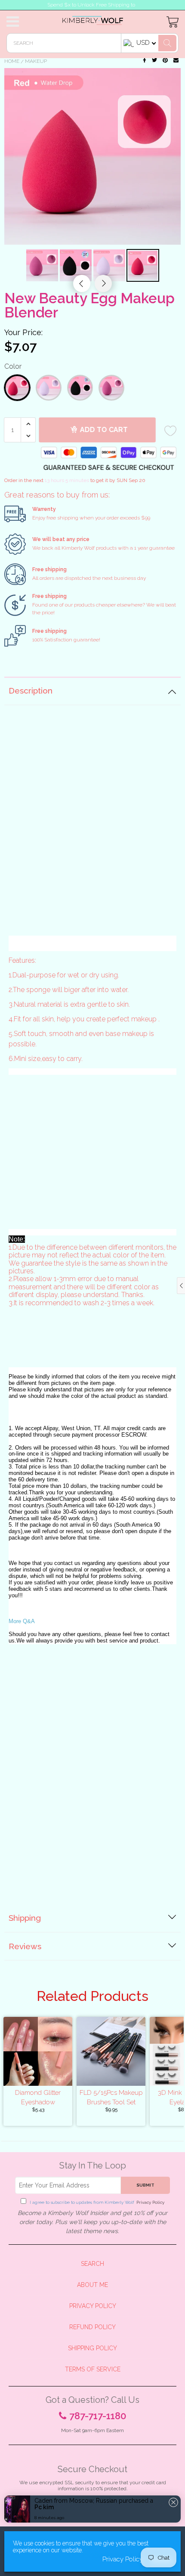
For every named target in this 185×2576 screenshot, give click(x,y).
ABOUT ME (92, 2285)
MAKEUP (36, 61)
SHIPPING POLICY (92, 2348)
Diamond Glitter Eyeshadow (38, 2097)
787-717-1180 (98, 2416)
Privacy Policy (150, 2202)
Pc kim (44, 2523)
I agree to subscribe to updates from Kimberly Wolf (96, 2202)
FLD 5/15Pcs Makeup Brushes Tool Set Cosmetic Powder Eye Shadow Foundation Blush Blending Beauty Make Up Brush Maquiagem (111, 2097)
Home (12, 61)
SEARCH (92, 2264)
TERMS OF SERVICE (93, 2369)
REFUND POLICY (92, 2327)
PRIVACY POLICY (93, 2306)
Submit (145, 2185)
